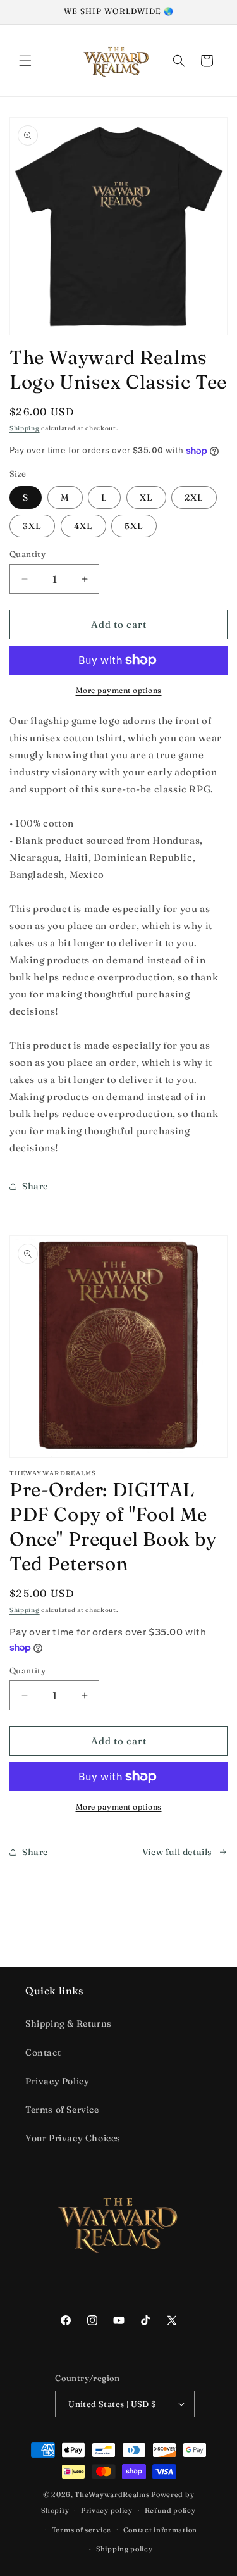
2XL (194, 497)
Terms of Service (62, 2110)
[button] (25, 61)
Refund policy (170, 2510)
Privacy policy (107, 2510)
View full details (177, 1852)
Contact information (160, 2530)
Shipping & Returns (69, 2023)
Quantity (27, 554)
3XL (32, 526)
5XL (134, 526)
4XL (83, 526)
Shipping (25, 428)
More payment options (119, 690)
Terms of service (82, 2530)
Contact (43, 2053)
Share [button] (35, 1186)
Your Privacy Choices (73, 2138)
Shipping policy (125, 2549)
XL (146, 497)
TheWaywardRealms (112, 2494)
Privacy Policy (57, 2081)
